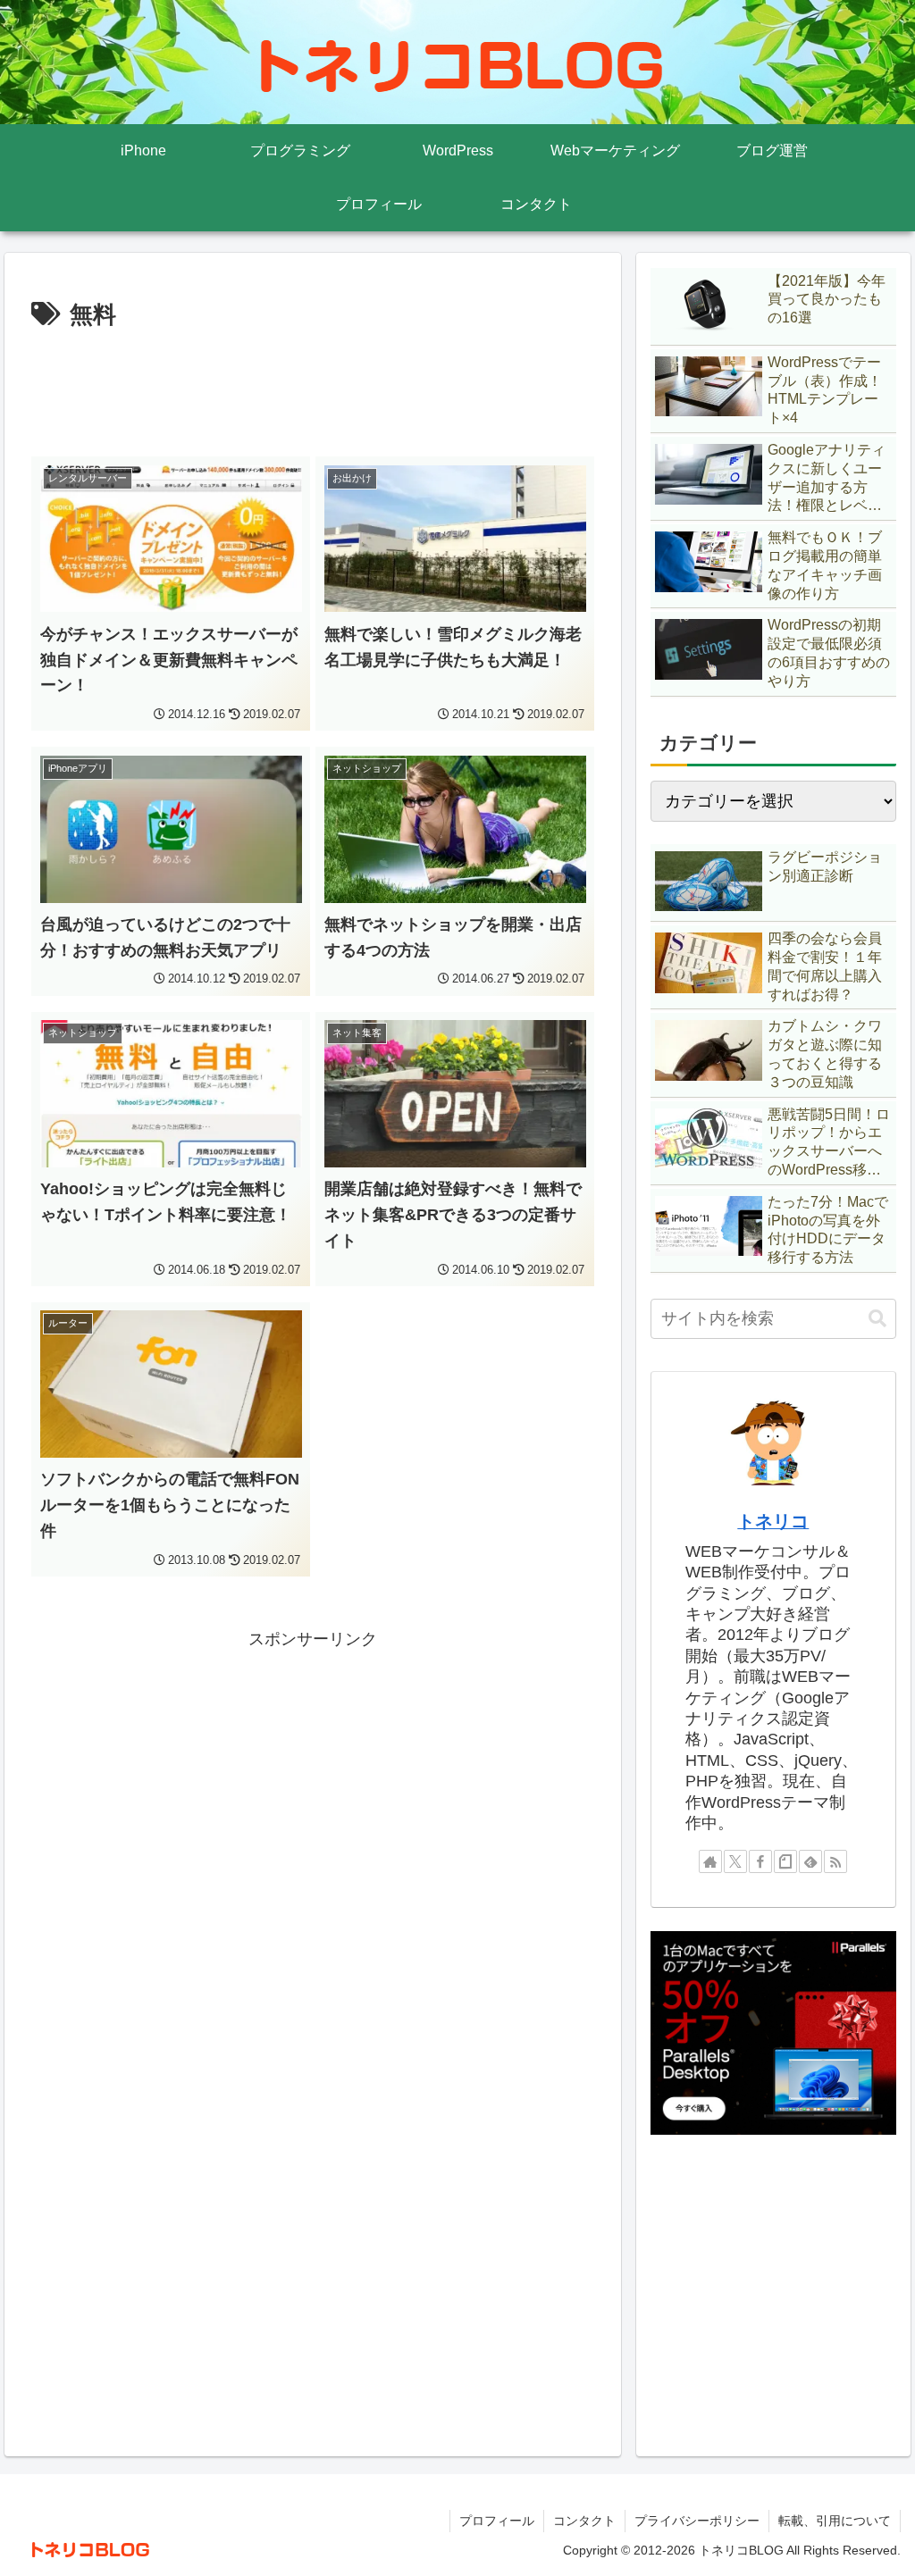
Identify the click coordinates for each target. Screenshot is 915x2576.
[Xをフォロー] (735, 1861)
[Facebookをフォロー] (760, 1861)
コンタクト (584, 2521)
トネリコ (773, 1521)
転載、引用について (835, 2521)
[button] (877, 1319)
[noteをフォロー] (785, 1861)
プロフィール (497, 2521)
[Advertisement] (313, 389)
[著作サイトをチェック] (710, 1861)
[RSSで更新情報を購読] (835, 1861)
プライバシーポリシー (697, 2521)
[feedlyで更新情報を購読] (810, 1861)
